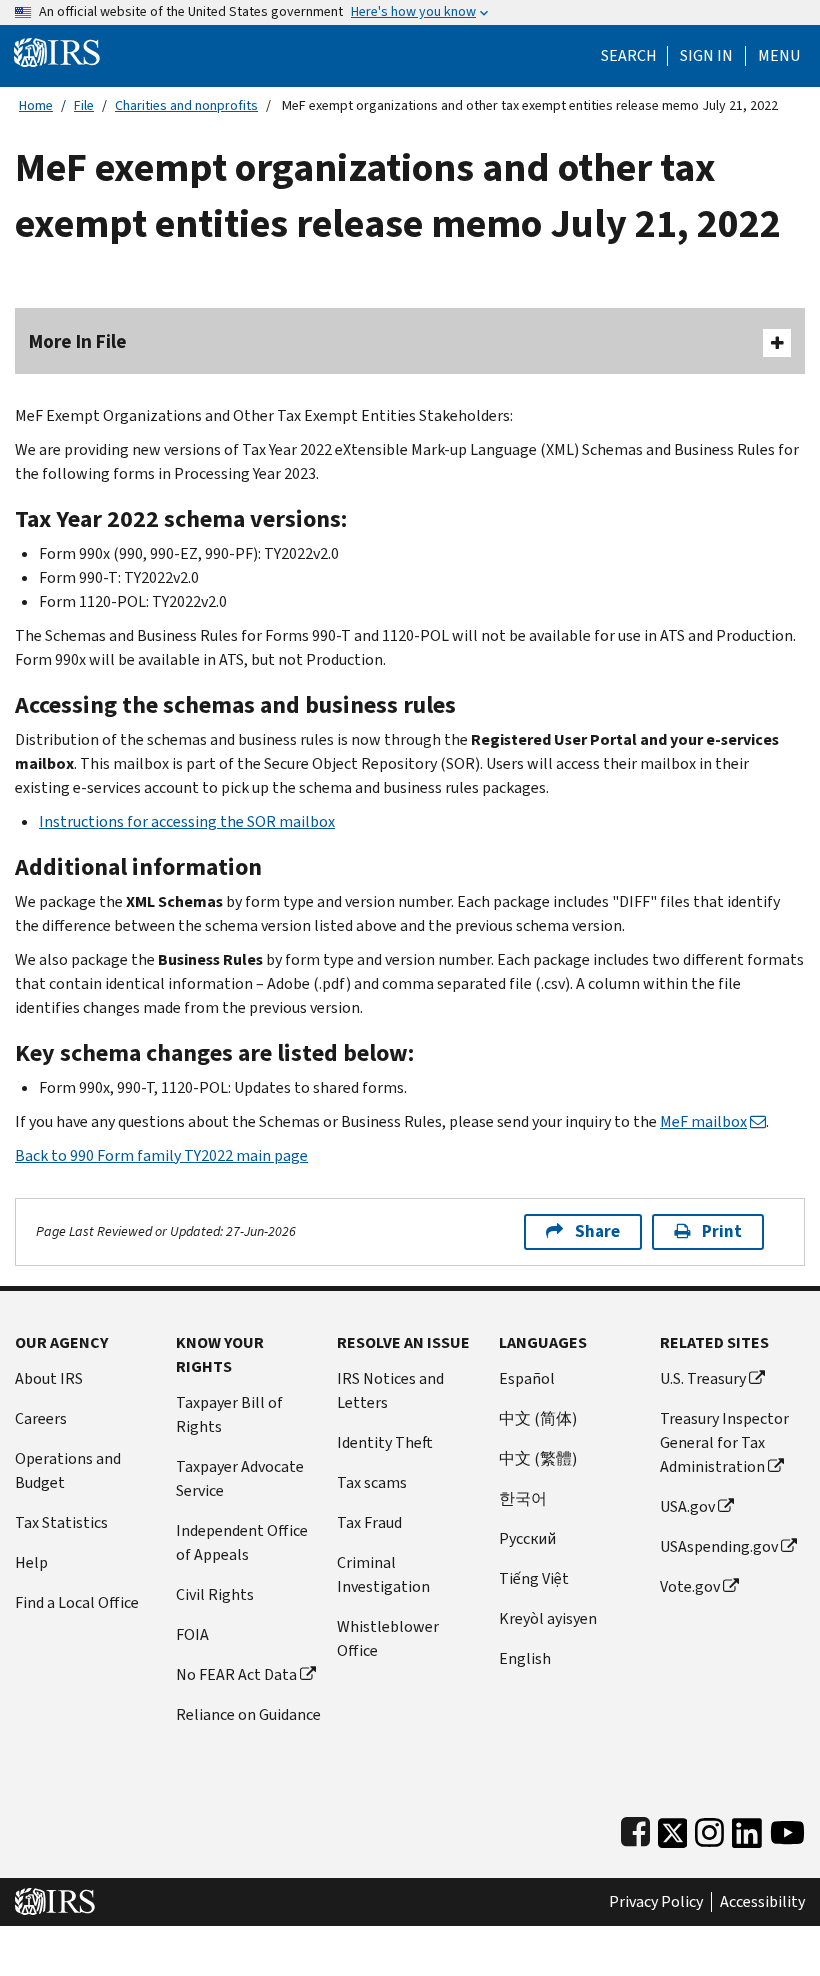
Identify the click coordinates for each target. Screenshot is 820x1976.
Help (31, 1562)
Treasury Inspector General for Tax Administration (724, 1442)
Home (36, 105)
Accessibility (762, 1902)
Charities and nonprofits (186, 105)
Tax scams (372, 1482)
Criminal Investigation (383, 1574)
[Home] (57, 51)
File (84, 105)
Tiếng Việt (534, 1578)
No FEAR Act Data (236, 1674)
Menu (779, 56)
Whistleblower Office (388, 1638)
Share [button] (597, 1231)
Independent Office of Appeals (242, 1542)
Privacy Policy (656, 1902)
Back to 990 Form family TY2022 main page (161, 1155)
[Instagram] (709, 1828)
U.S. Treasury (703, 1378)
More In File (78, 341)
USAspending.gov (719, 1546)
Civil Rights (215, 1594)
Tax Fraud (369, 1522)
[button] (706, 56)
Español (527, 1378)
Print (722, 1231)
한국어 (523, 1498)
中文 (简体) (538, 1418)
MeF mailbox (703, 1121)
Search (629, 56)
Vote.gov (690, 1586)
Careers (41, 1418)
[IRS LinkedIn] (747, 1828)
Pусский (527, 1538)
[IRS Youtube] (787, 1828)
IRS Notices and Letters (390, 1390)
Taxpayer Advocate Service (240, 1478)
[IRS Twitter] (673, 1828)
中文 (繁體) (538, 1458)
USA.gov (687, 1506)
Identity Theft (385, 1442)
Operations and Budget (68, 1470)
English (525, 1658)
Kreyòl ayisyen (548, 1618)
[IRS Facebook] (635, 1828)
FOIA (192, 1634)
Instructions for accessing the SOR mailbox (187, 821)
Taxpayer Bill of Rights (229, 1414)
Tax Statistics (61, 1522)
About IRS (49, 1378)
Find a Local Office (77, 1602)
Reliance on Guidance (248, 1714)
